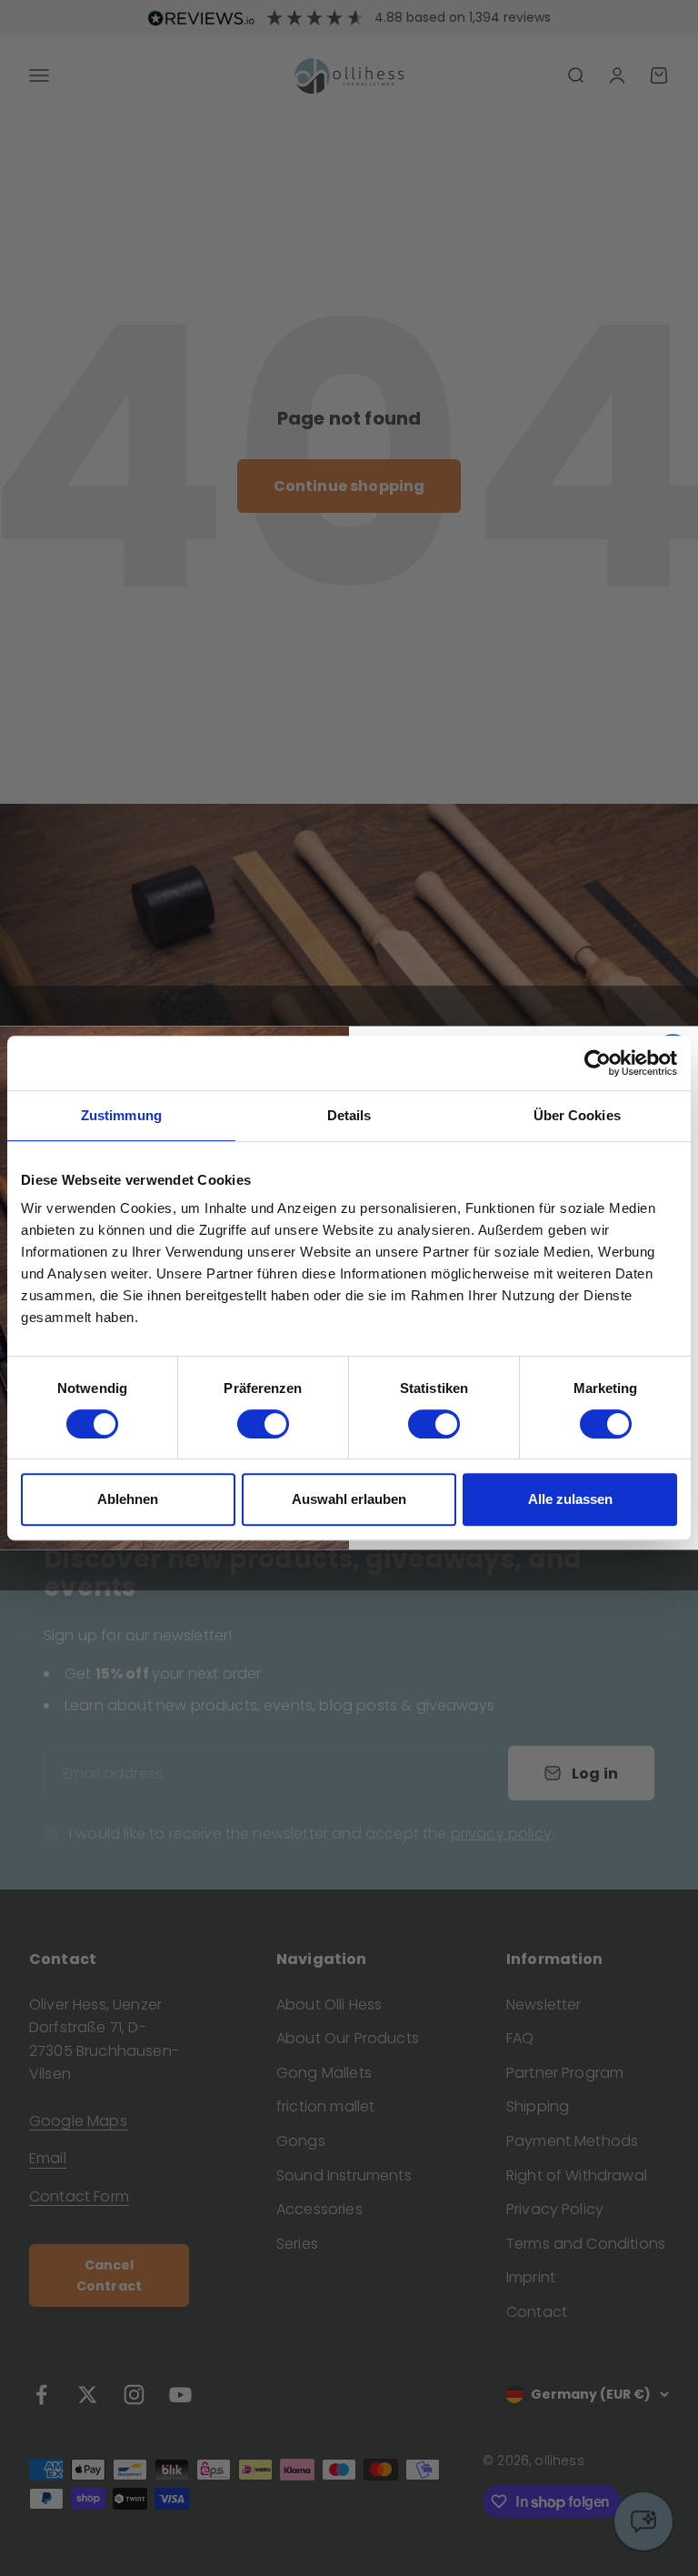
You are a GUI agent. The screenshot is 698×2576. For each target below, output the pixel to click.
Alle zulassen (570, 1499)
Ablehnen (128, 1499)
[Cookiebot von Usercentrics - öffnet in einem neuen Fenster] (598, 1063)
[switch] (263, 1424)
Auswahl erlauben (349, 1499)
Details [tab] (349, 1115)
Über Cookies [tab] (577, 1115)
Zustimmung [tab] (121, 1115)
